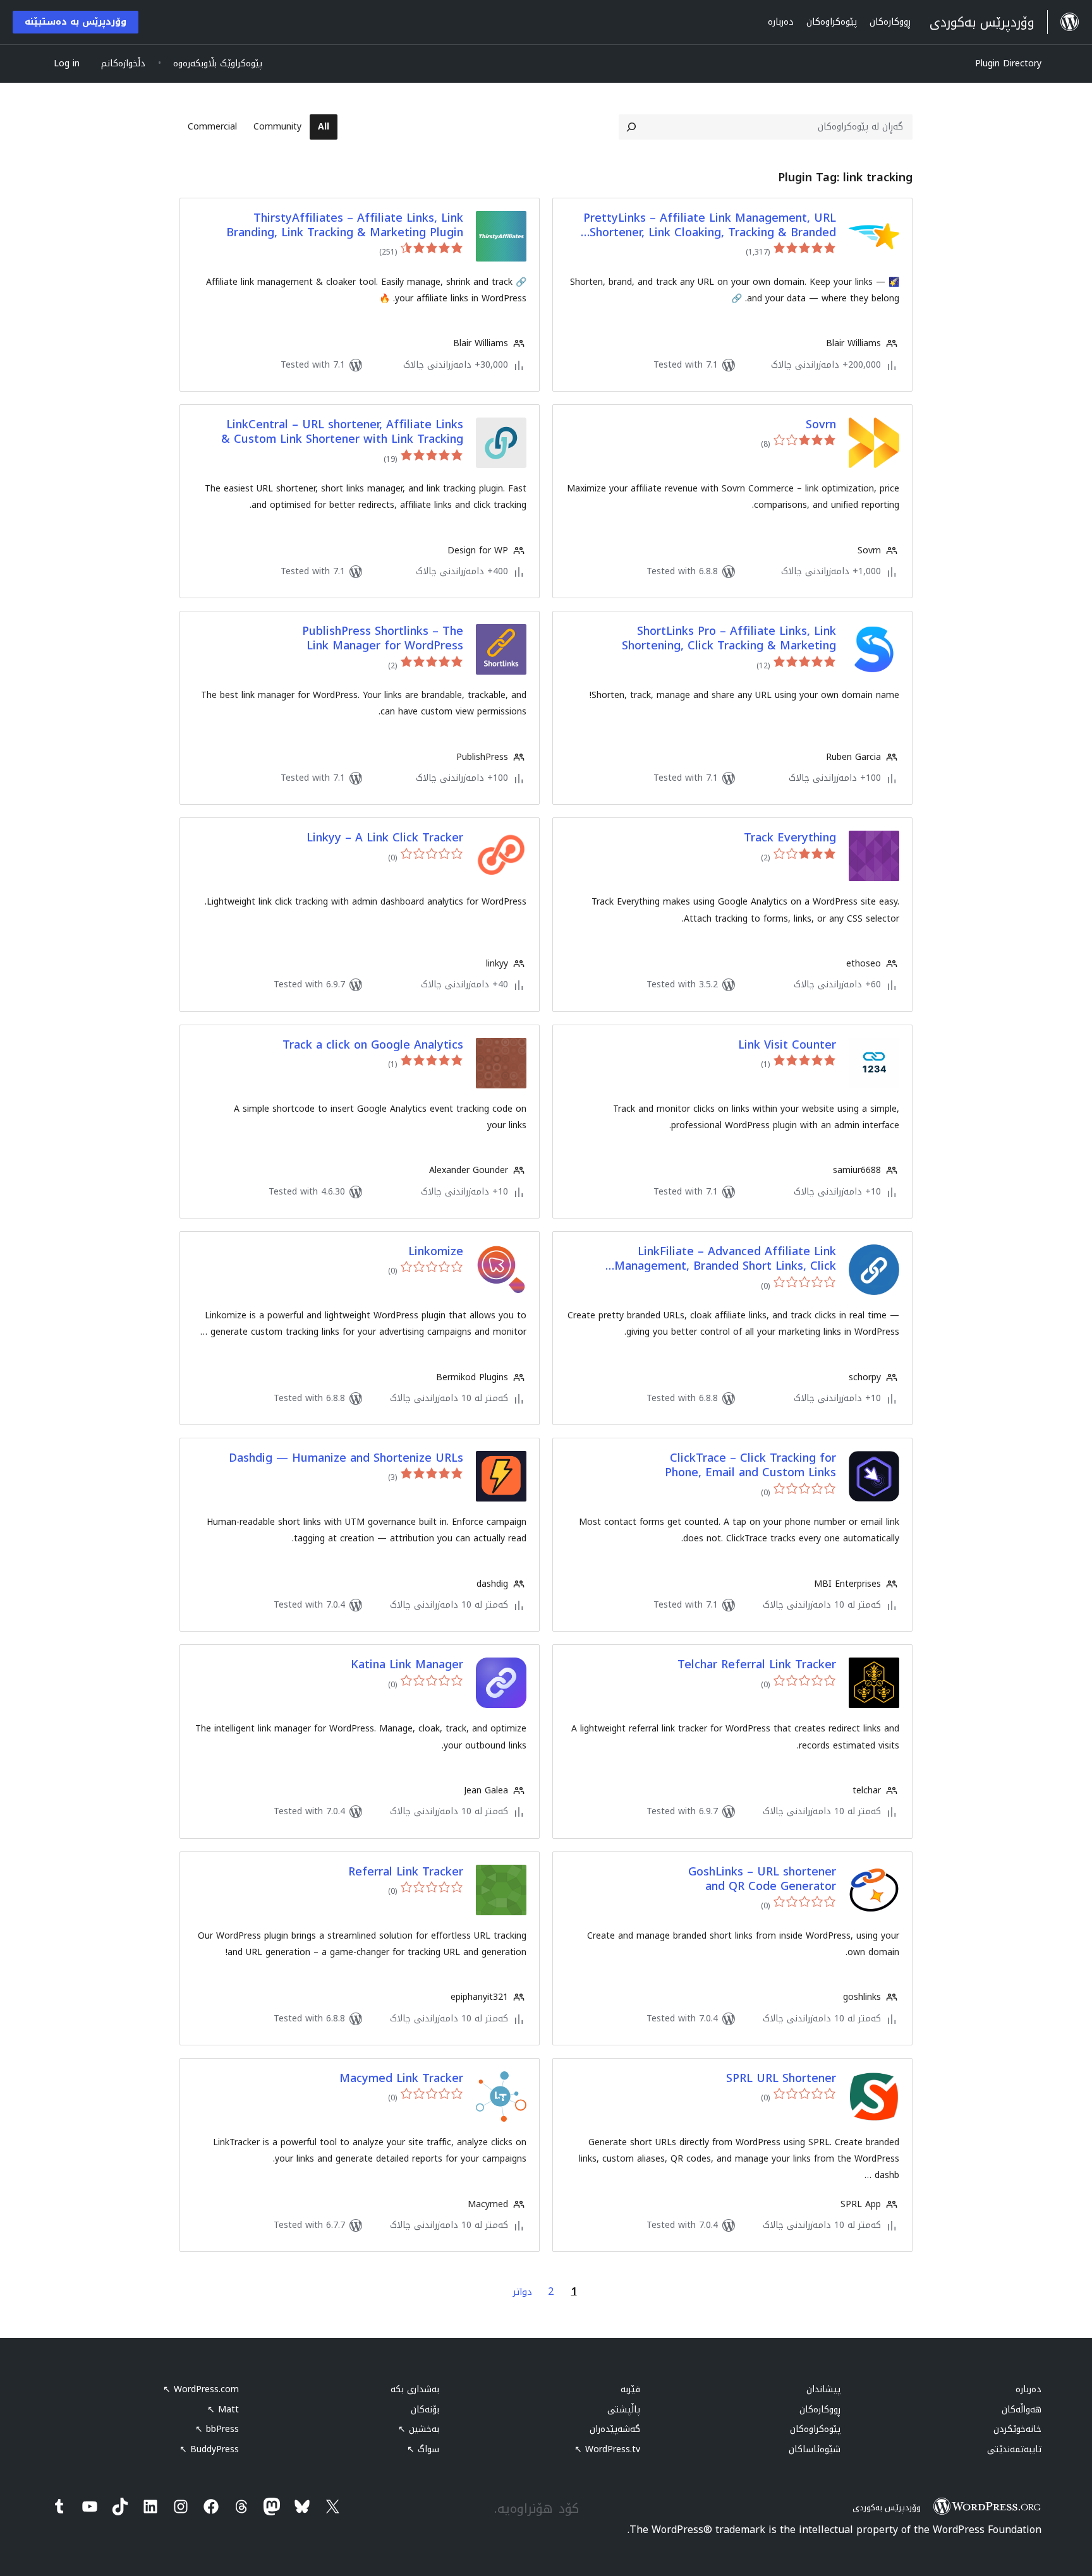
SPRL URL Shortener (781, 2079)
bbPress (217, 2429)
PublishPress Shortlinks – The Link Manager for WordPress (383, 639)
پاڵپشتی (624, 2410)
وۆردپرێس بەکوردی (887, 2507)
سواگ (423, 2449)
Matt (223, 2410)
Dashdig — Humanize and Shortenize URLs (346, 1458)
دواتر (523, 2292)
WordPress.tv (607, 2449)
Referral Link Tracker (406, 1872)
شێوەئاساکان (815, 2449)
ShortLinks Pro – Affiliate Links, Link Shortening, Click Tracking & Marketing (729, 639)
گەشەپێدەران (615, 2429)
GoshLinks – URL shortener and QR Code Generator (762, 1880)
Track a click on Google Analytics (373, 1045)
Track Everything (790, 838)
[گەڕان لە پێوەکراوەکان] (631, 127)
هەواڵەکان (1022, 2410)
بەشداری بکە (415, 2389)
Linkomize (436, 1252)
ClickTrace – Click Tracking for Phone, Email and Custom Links (750, 1466)
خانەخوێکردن (1017, 2429)
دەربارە (1028, 2389)
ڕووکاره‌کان (820, 2410)
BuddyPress (209, 2449)
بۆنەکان (425, 2410)
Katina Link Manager (407, 1665)
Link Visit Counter (787, 1045)
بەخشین (419, 2429)
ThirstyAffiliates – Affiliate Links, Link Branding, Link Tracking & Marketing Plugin (345, 226)
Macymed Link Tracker (401, 2079)
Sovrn (821, 425)
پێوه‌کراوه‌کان (815, 2429)
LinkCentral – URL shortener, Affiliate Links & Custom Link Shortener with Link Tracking (342, 432)
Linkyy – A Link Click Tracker (385, 838)
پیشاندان (823, 2389)
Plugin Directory (1008, 63)
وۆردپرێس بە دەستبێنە (76, 22)
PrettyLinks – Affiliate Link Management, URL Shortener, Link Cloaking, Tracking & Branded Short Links (710, 226)
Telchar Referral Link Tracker (757, 1665)
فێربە (630, 2389)
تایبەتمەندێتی (1014, 2449)
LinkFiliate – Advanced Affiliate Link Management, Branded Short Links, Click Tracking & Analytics (725, 1259)
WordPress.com (201, 2389)
